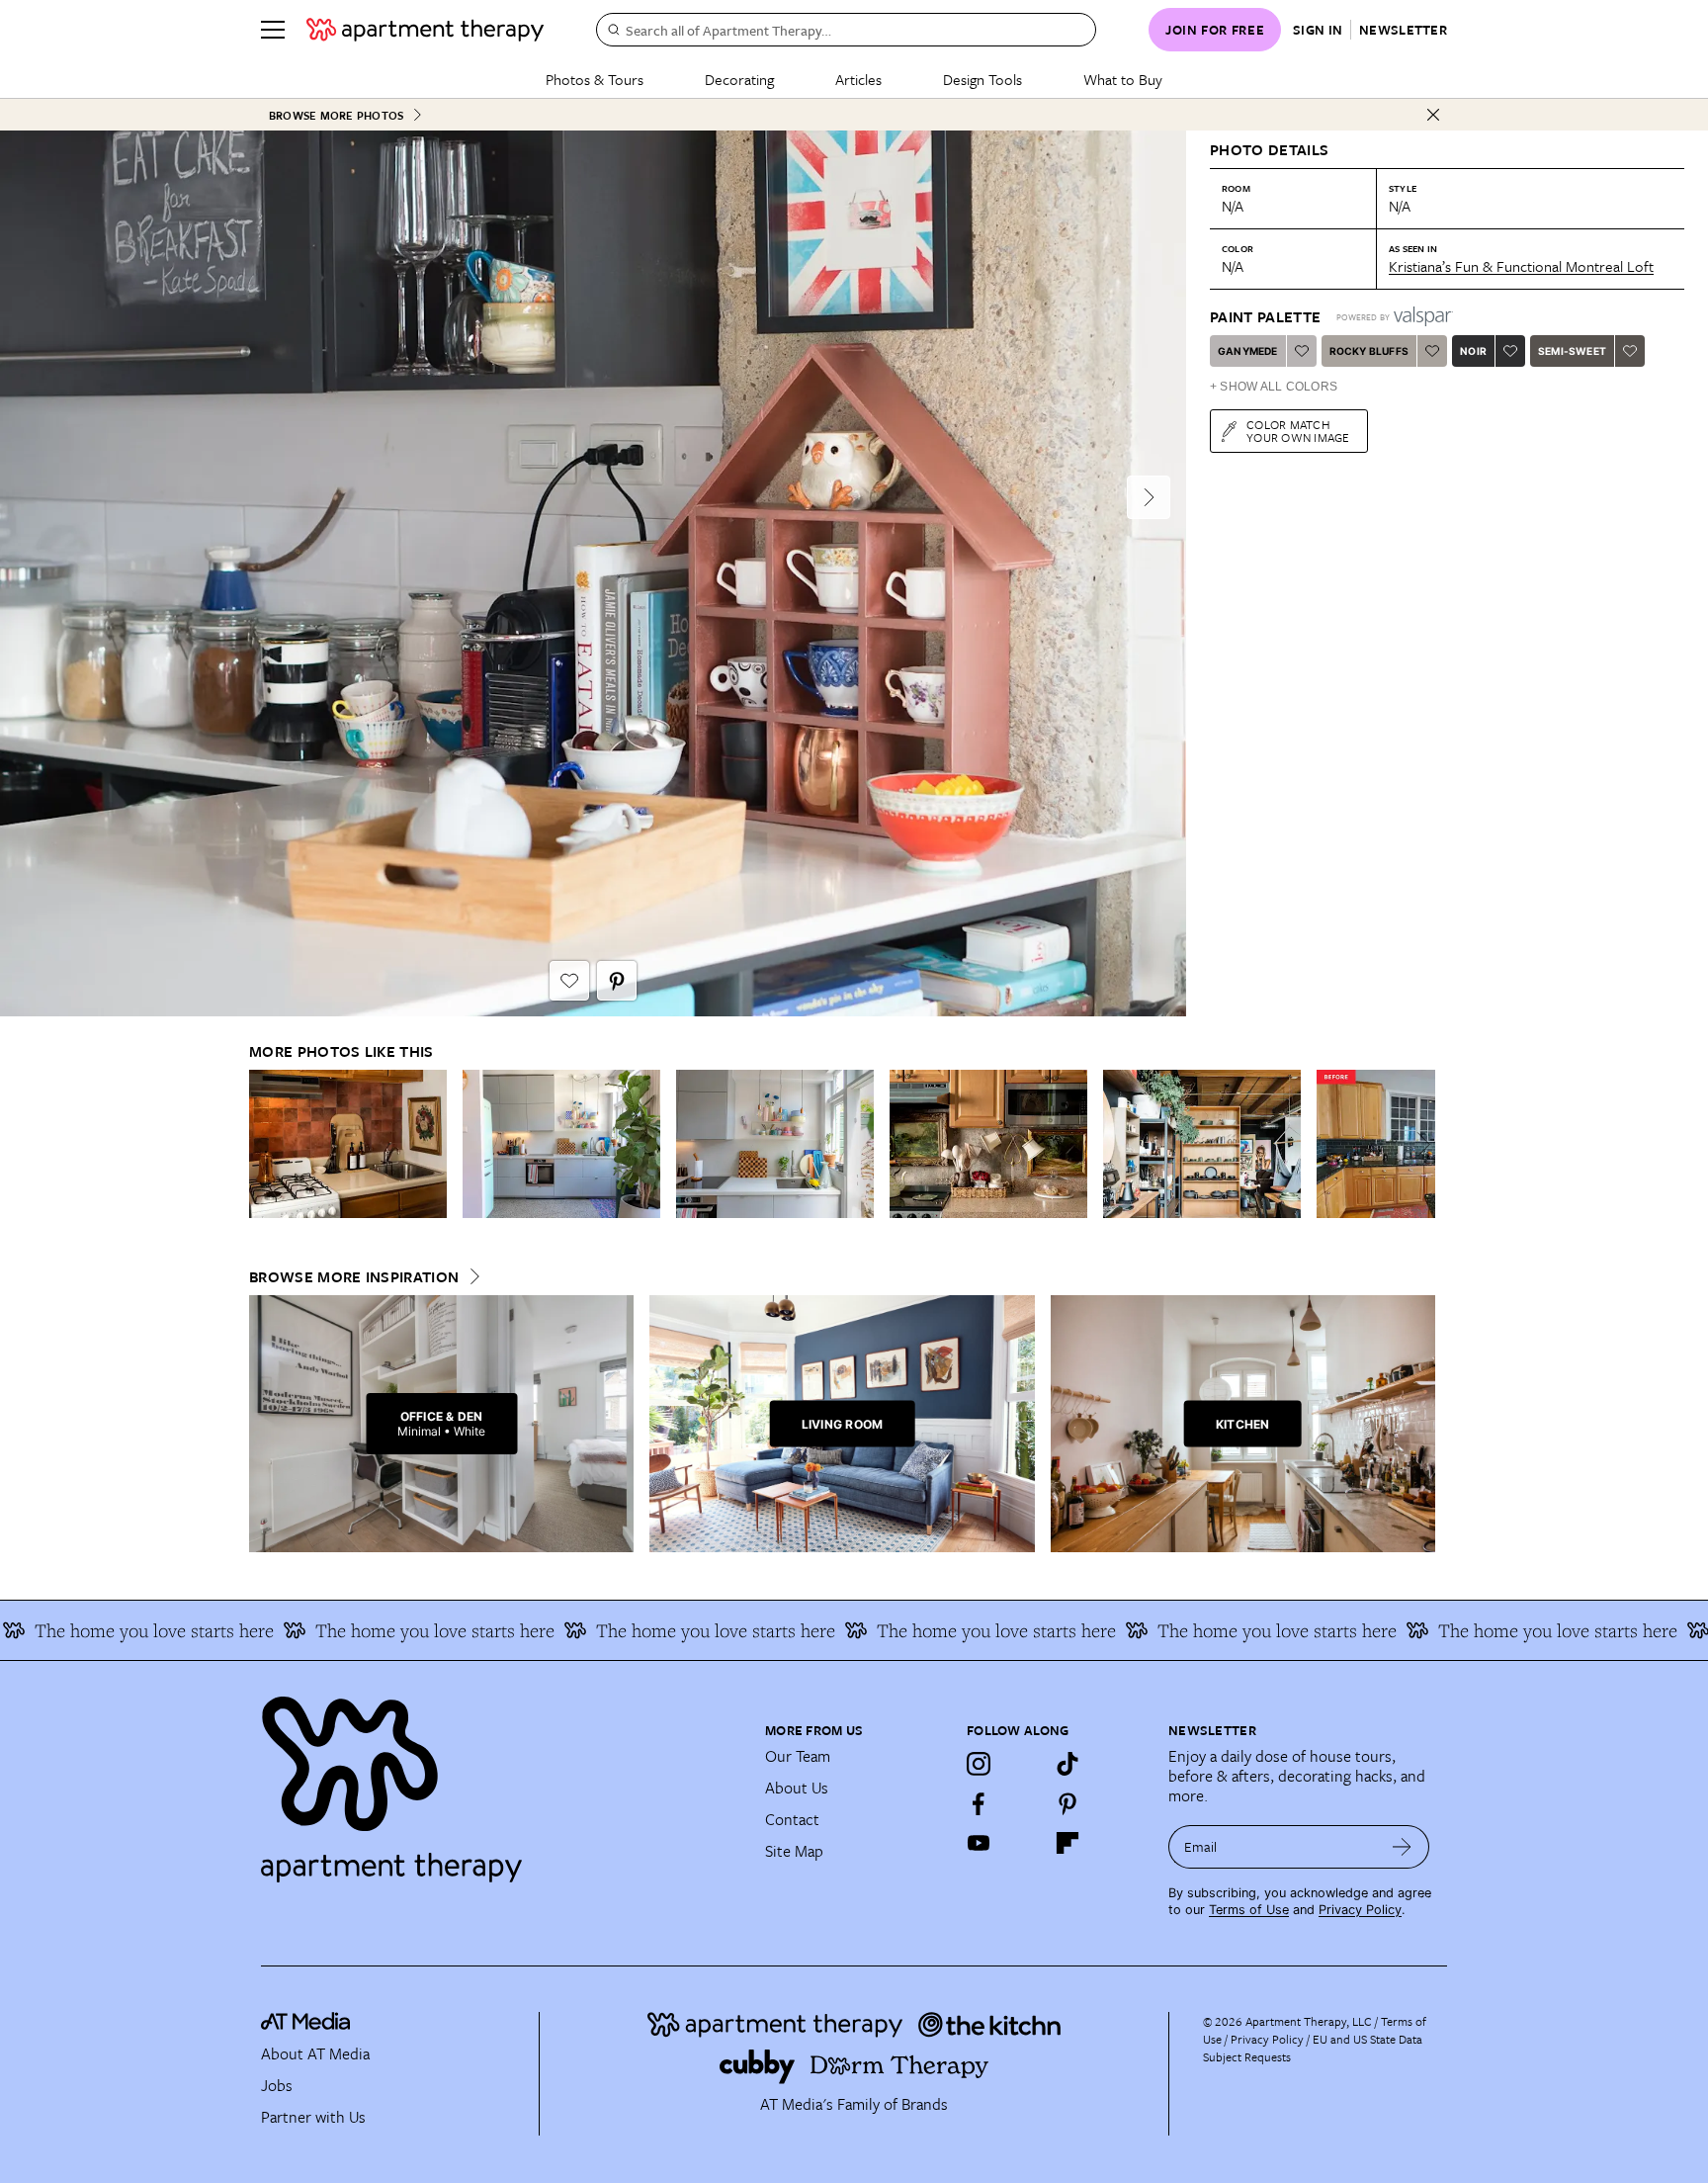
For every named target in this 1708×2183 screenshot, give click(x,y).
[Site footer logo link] (501, 1781)
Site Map (794, 1851)
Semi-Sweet (1572, 351)
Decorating (739, 79)
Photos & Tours (595, 79)
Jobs (277, 2085)
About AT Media (315, 2053)
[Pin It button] (617, 981)
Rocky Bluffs (1369, 351)
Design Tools (982, 79)
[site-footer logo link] (305, 2024)
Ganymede (1248, 351)
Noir (1473, 351)
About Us (797, 1788)
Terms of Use (1249, 1910)
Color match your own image (1298, 431)
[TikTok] (1067, 1764)
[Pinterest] (1067, 1803)
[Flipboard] (1067, 1843)
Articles (858, 79)
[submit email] (1402, 1847)
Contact (792, 1819)
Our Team (798, 1756)
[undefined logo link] (425, 30)
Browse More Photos (336, 115)
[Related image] (348, 1144)
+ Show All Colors (1274, 387)
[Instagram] (979, 1764)
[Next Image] (1149, 497)
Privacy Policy (1360, 1910)
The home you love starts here (355, 1630)
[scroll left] (265, 1144)
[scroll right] (1419, 1144)
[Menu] (273, 30)
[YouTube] (979, 1843)
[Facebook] (979, 1803)
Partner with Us (313, 2117)
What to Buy (1123, 79)
